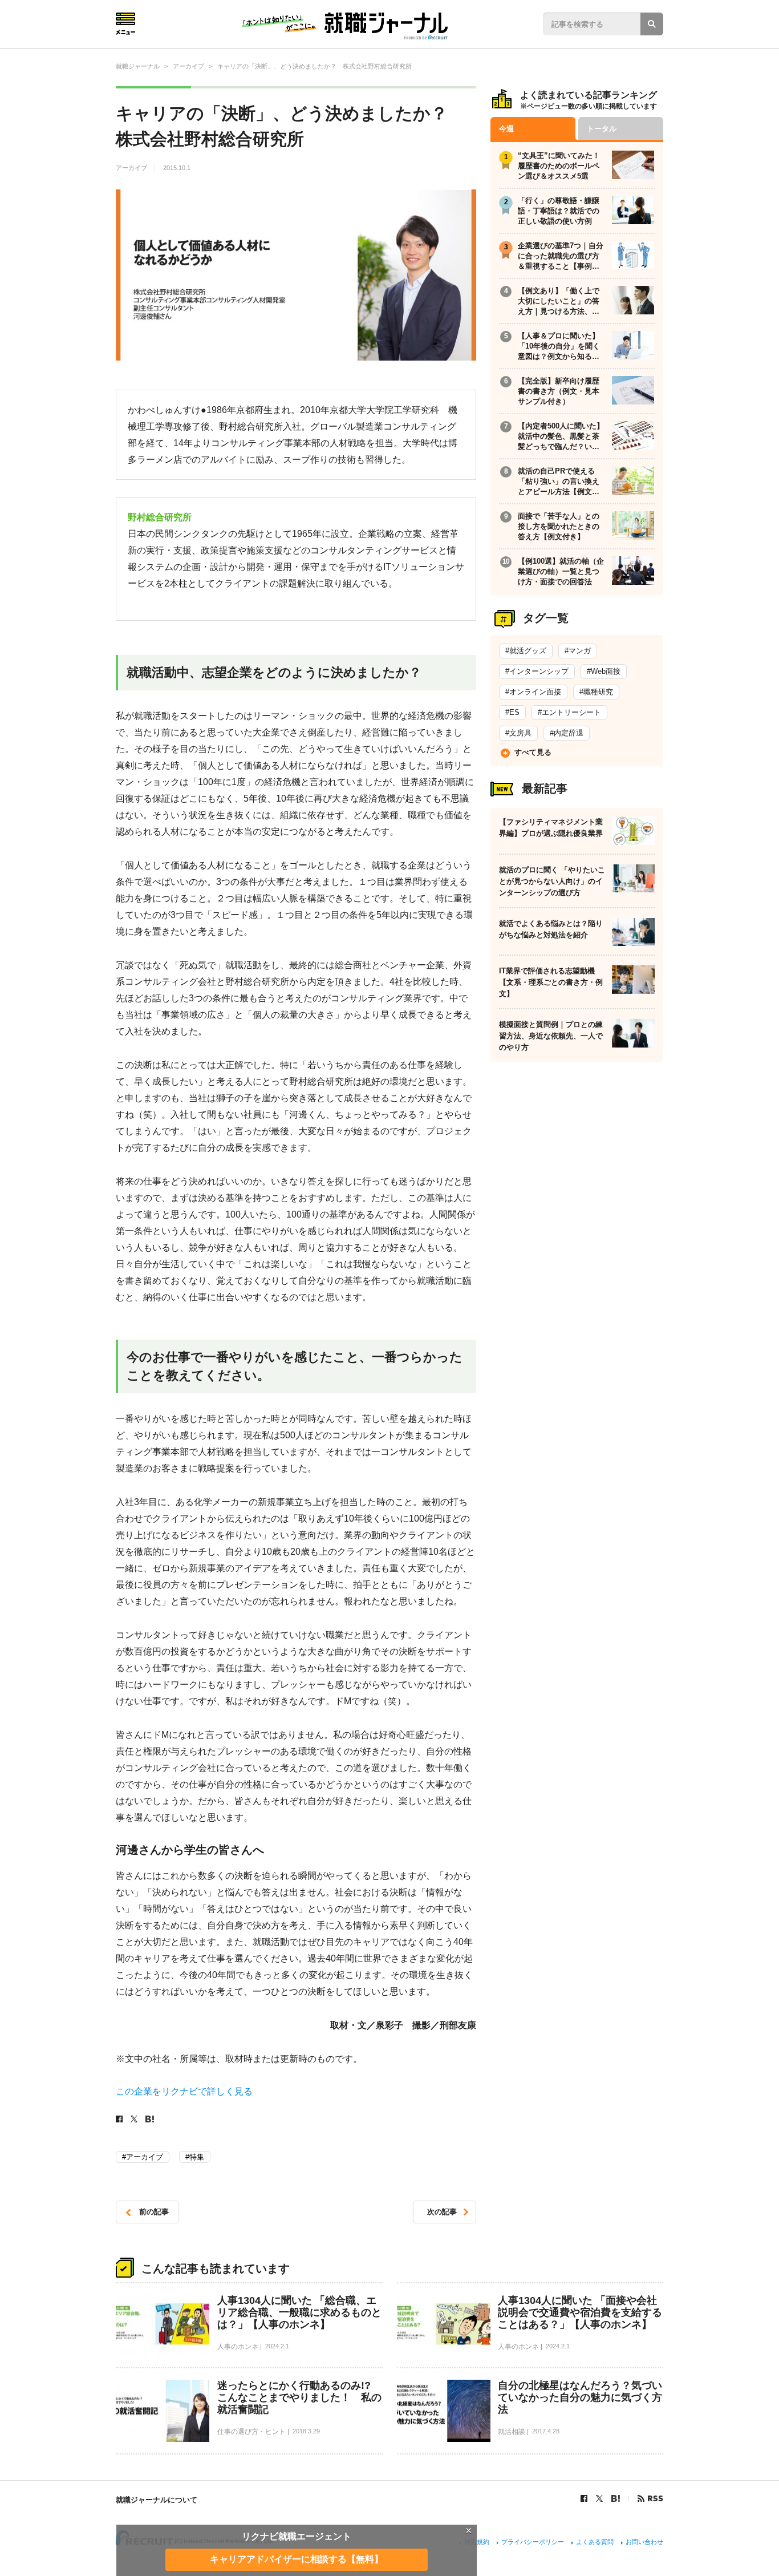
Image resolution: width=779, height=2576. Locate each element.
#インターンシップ (537, 671)
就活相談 (512, 2432)
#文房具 (518, 733)
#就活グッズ (526, 651)
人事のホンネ (238, 2347)
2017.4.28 (546, 2431)
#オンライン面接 (533, 692)
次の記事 (442, 2212)
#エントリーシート (569, 712)
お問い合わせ (644, 2542)
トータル (602, 129)
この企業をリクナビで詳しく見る (184, 2091)
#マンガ (578, 651)
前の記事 (154, 2212)
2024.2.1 (277, 2346)
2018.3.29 (306, 2431)
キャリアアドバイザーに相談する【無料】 (297, 2559)
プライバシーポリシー (533, 2542)
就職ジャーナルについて (157, 2500)
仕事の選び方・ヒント (251, 2432)
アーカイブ (132, 168)
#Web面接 (604, 671)
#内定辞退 (567, 733)
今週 (506, 129)
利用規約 (477, 2542)
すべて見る (533, 752)
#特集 (195, 2157)
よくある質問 (595, 2542)
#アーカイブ (143, 2157)
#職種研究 (596, 692)
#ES (512, 712)
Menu (125, 24)
